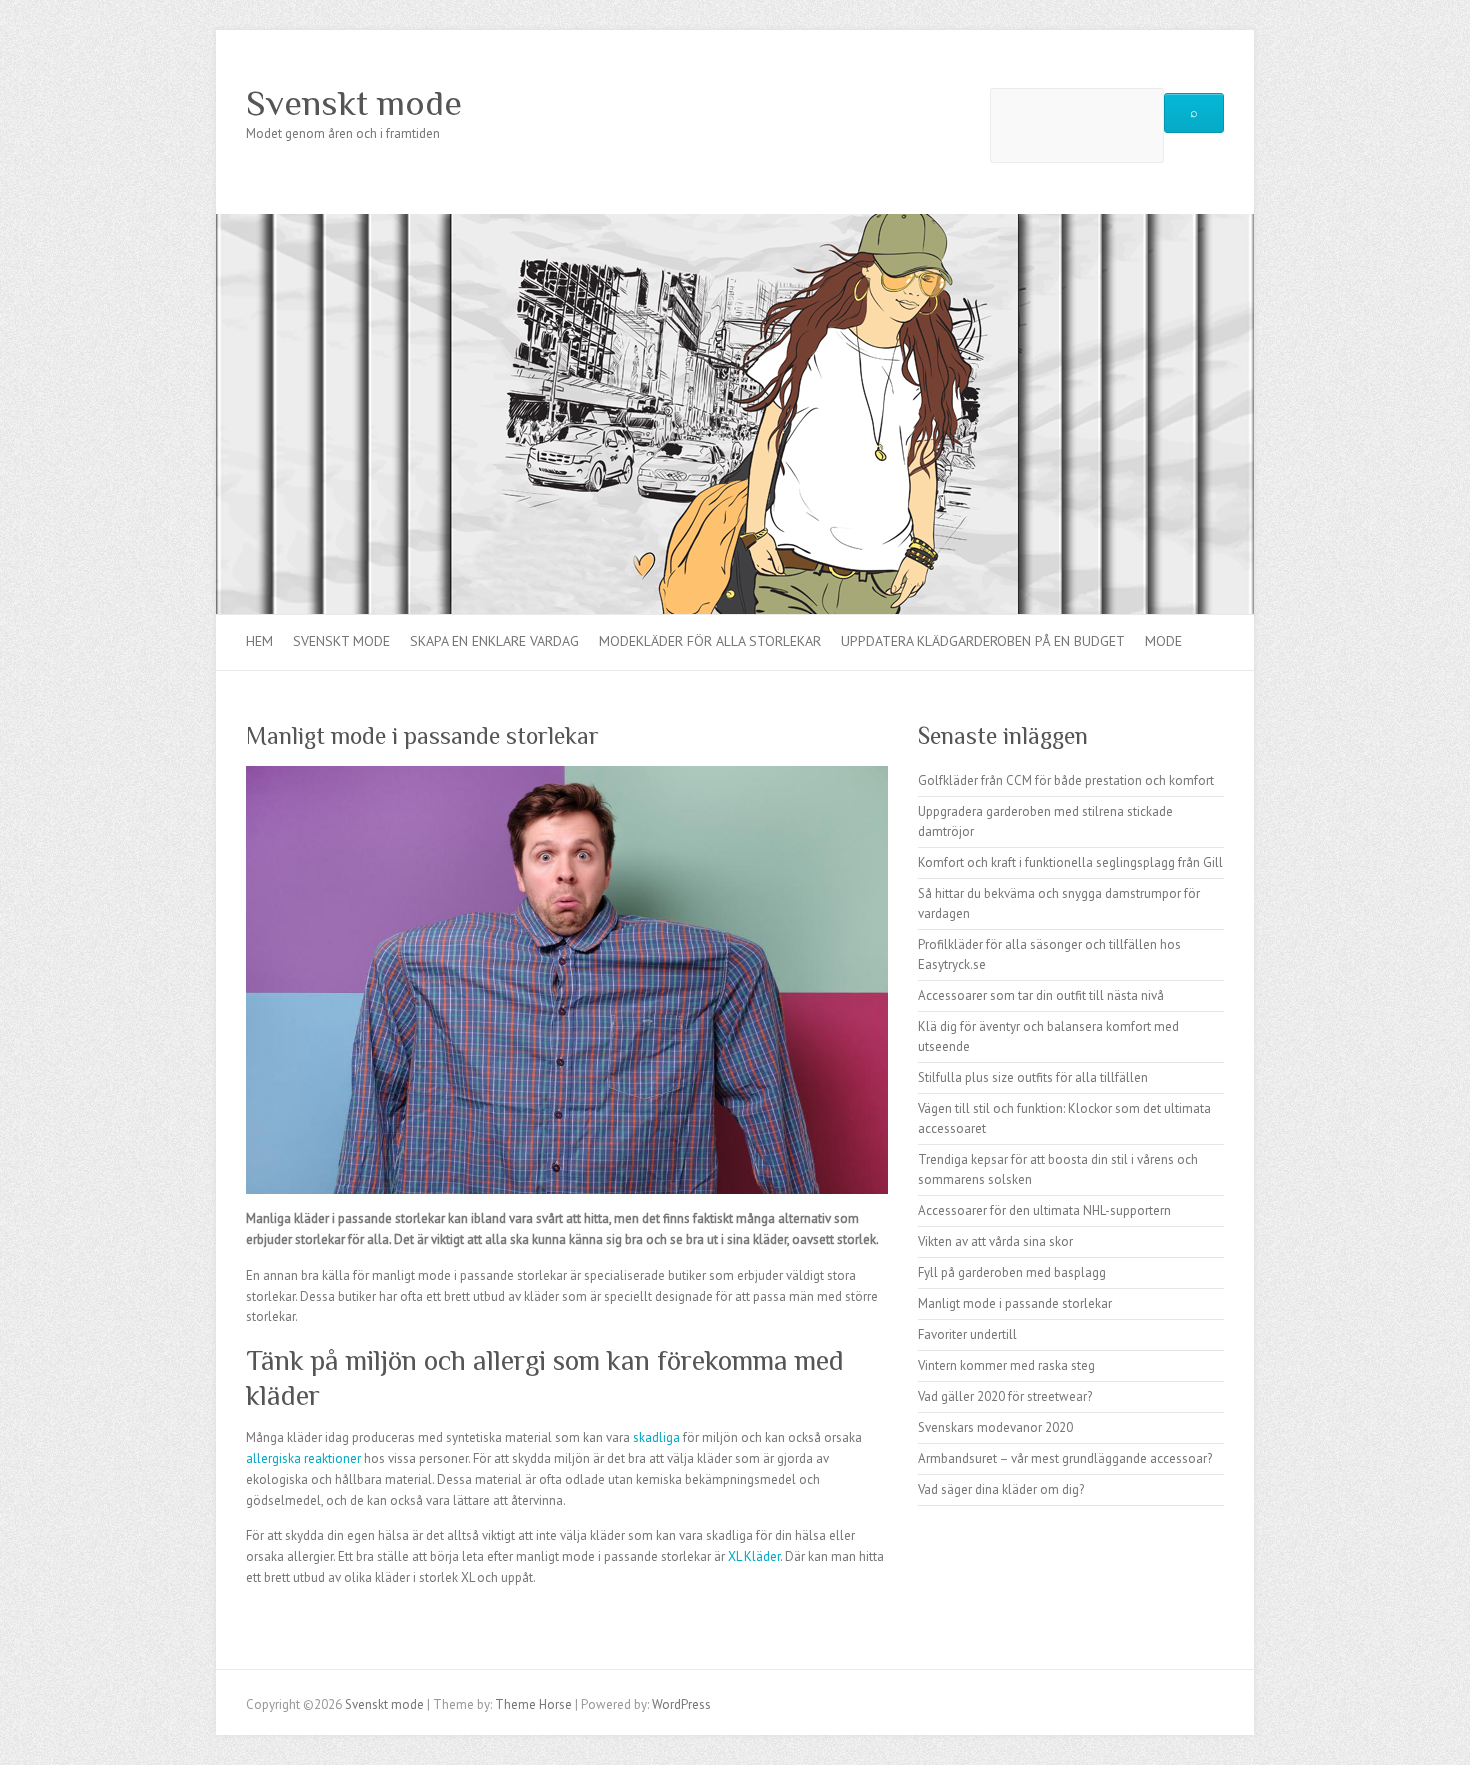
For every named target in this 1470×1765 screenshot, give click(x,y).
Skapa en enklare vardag (494, 641)
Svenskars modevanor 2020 (995, 1427)
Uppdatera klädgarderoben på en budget (983, 641)
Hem (259, 641)
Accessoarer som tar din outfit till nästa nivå (1041, 995)
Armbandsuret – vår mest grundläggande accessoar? (1065, 1458)
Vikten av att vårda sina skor (995, 1241)
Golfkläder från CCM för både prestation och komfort (1066, 780)
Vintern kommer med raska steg (1006, 1365)
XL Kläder (754, 1556)
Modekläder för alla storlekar (710, 641)
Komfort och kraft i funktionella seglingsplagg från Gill (1070, 862)
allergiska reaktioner (303, 1458)
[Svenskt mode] (735, 223)
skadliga (656, 1437)
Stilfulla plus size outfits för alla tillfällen (1033, 1077)
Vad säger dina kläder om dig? (1001, 1489)
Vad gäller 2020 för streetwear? (1005, 1396)
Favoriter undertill (967, 1334)
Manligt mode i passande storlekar (1015, 1303)
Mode (1163, 641)
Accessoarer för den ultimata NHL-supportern (1044, 1210)
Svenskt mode (354, 103)
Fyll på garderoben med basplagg (1012, 1272)
